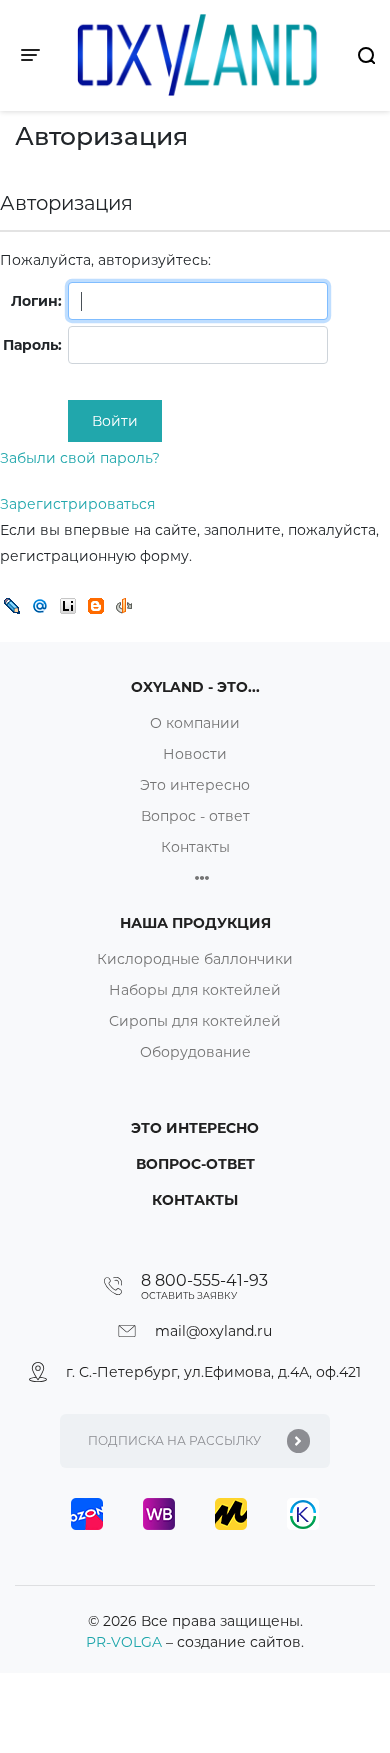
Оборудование (195, 1052)
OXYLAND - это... (195, 687)
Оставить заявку (189, 1295)
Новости (195, 754)
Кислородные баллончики (195, 959)
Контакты (195, 847)
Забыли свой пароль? (80, 458)
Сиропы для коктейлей (195, 1021)
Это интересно (195, 785)
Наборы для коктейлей (195, 990)
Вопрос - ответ (195, 816)
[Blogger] (96, 606)
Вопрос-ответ (195, 1164)
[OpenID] (124, 606)
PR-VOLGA (126, 1642)
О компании (195, 723)
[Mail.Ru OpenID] (40, 606)
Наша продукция (195, 923)
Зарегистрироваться (77, 504)
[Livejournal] (12, 606)
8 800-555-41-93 (204, 1280)
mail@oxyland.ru (213, 1331)
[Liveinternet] (68, 606)
